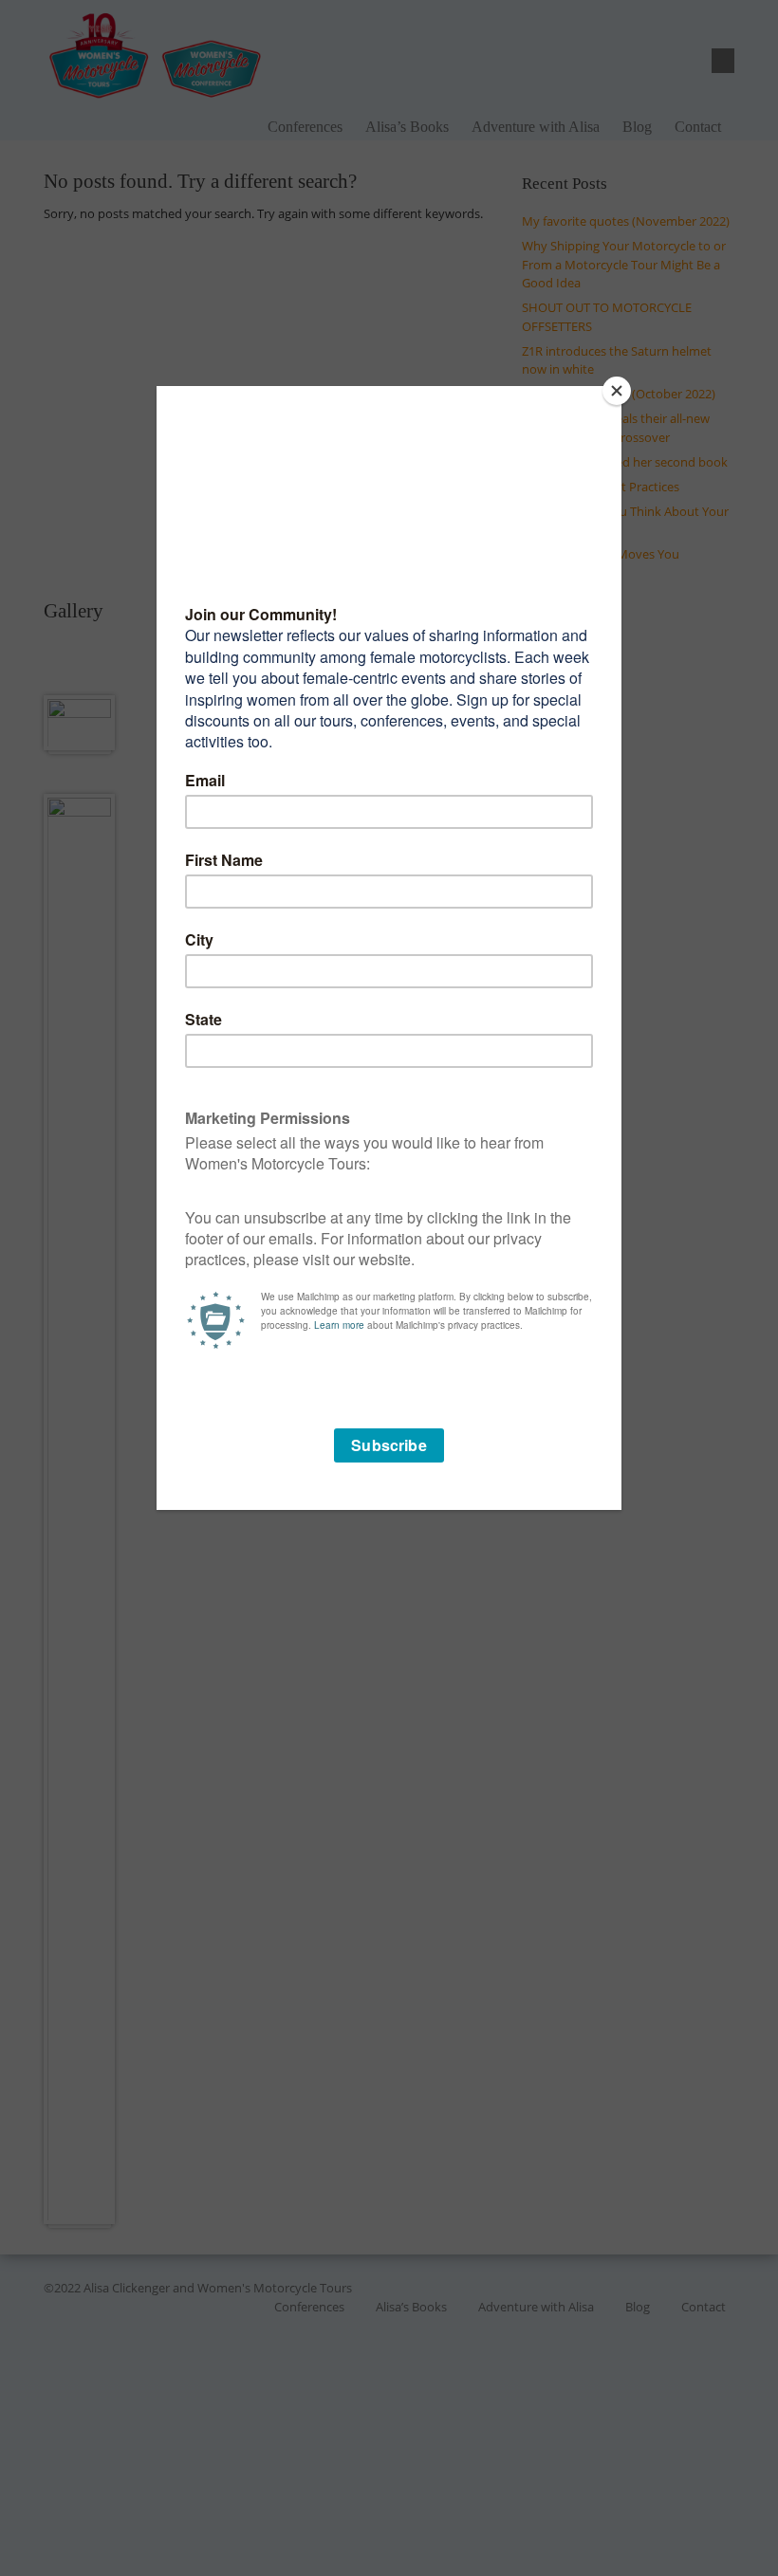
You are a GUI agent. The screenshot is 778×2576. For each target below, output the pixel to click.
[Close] (617, 391)
